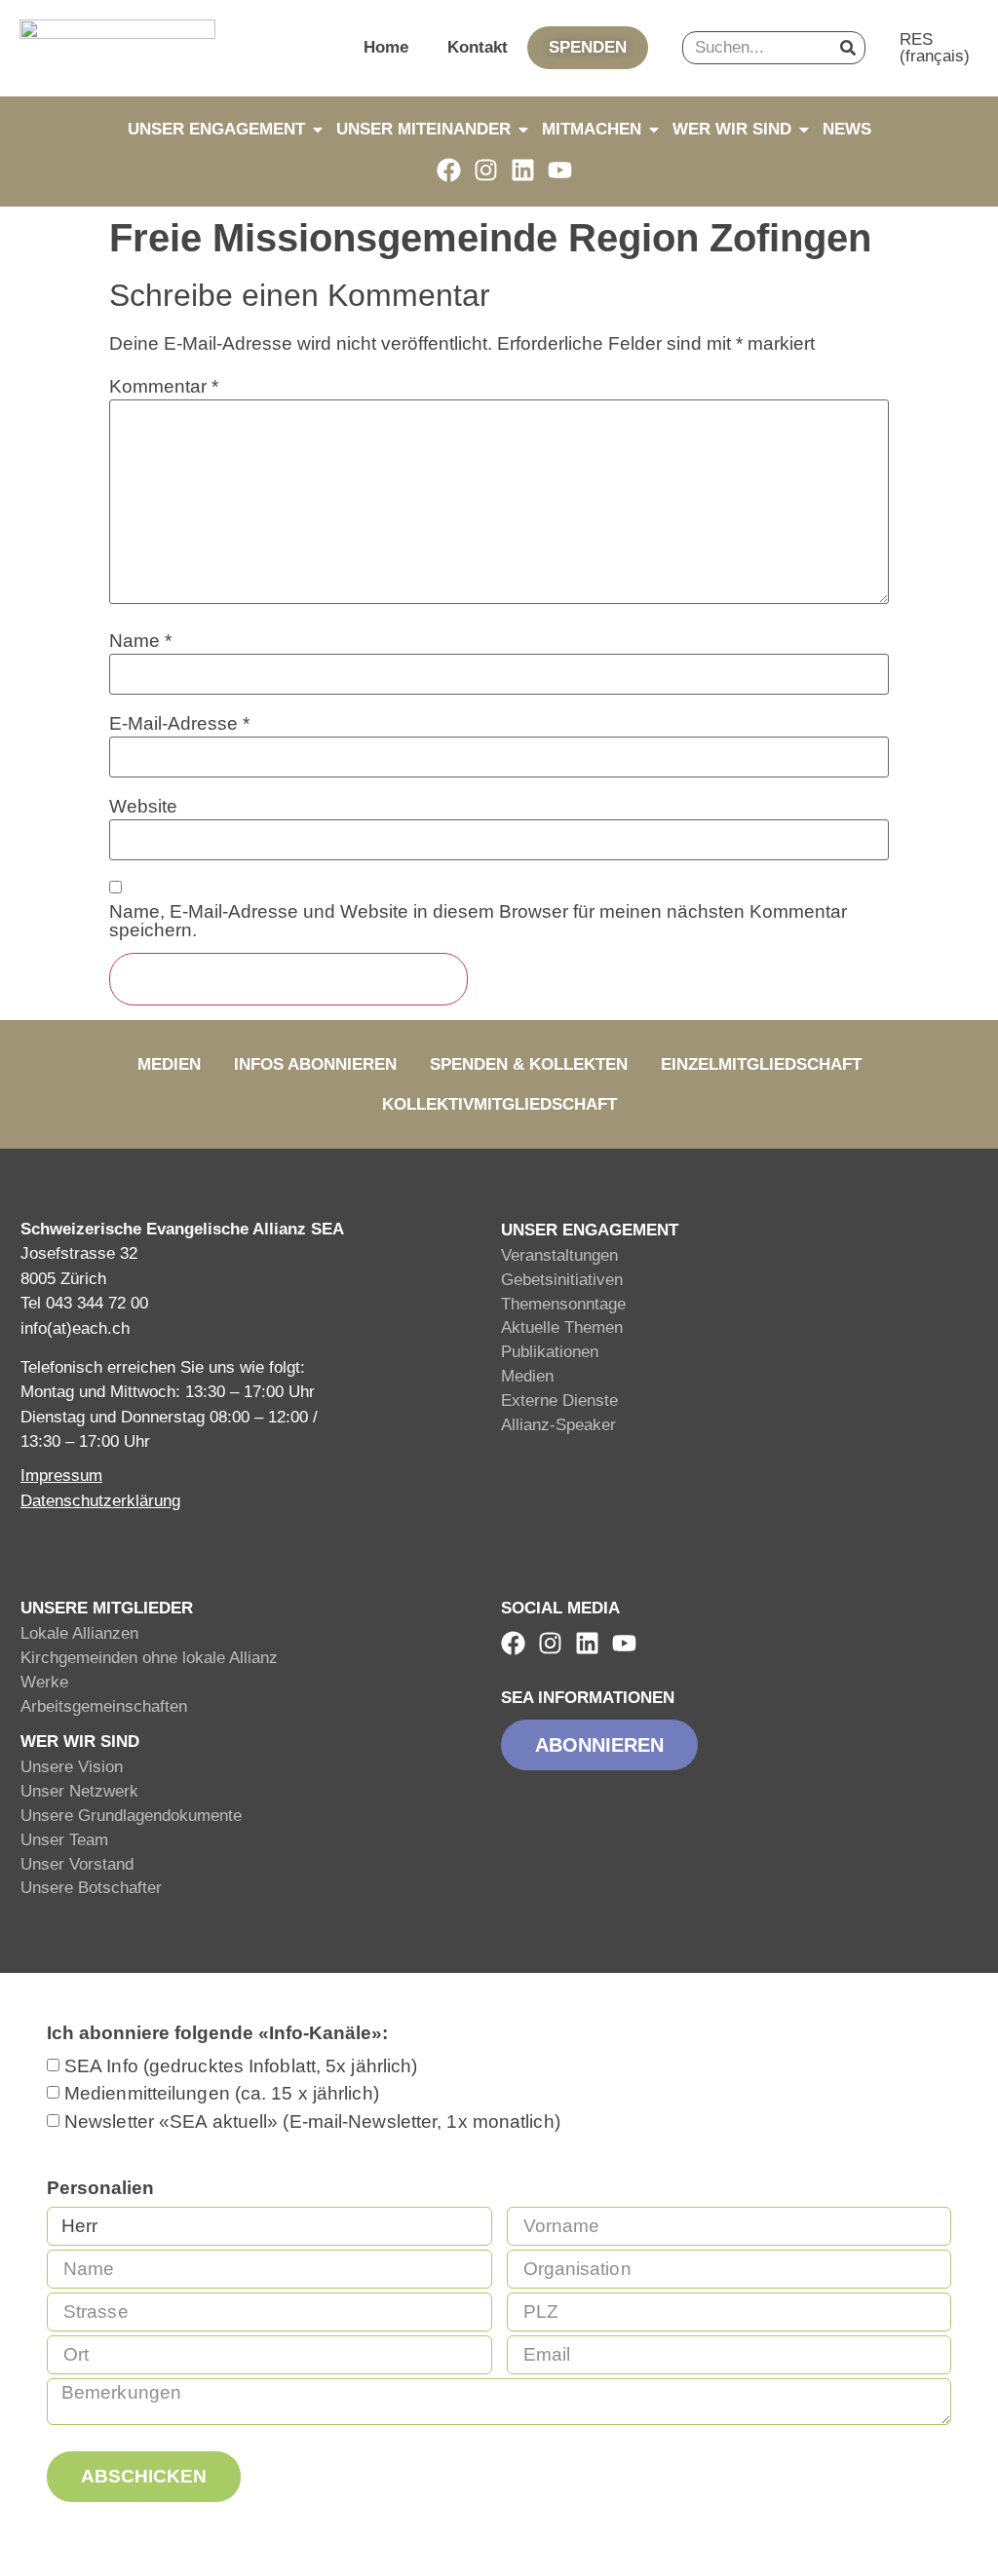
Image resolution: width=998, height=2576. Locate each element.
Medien (169, 1064)
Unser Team (64, 1840)
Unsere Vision (72, 1767)
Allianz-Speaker (558, 1425)
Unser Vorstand (77, 1864)
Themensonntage (563, 1304)
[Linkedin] (523, 170)
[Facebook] (449, 170)
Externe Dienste (559, 1401)
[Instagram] (486, 170)
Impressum (61, 1476)
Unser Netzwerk (79, 1791)
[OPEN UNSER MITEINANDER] (523, 130)
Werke (44, 1682)
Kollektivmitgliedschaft (499, 1104)
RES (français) (935, 48)
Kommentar (164, 386)
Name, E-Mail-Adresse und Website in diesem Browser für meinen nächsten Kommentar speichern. (478, 921)
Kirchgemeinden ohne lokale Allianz (149, 1658)
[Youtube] (560, 170)
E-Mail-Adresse (179, 723)
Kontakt (478, 47)
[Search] (848, 48)
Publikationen (550, 1352)
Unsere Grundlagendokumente (131, 1816)
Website (143, 806)
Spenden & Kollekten (529, 1064)
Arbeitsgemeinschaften (104, 1706)
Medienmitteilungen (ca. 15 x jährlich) (222, 2093)
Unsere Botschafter (91, 1888)
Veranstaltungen (559, 1255)
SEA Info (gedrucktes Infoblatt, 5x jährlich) (241, 2066)
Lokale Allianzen (79, 1633)
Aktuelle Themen (562, 1327)
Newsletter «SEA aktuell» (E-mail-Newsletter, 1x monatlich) (312, 2121)
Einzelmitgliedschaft (761, 1064)
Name (140, 641)
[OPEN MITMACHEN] (654, 130)
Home (386, 47)
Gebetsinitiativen (562, 1280)
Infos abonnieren (315, 1064)
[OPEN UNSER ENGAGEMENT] (318, 130)
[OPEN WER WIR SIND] (804, 130)
